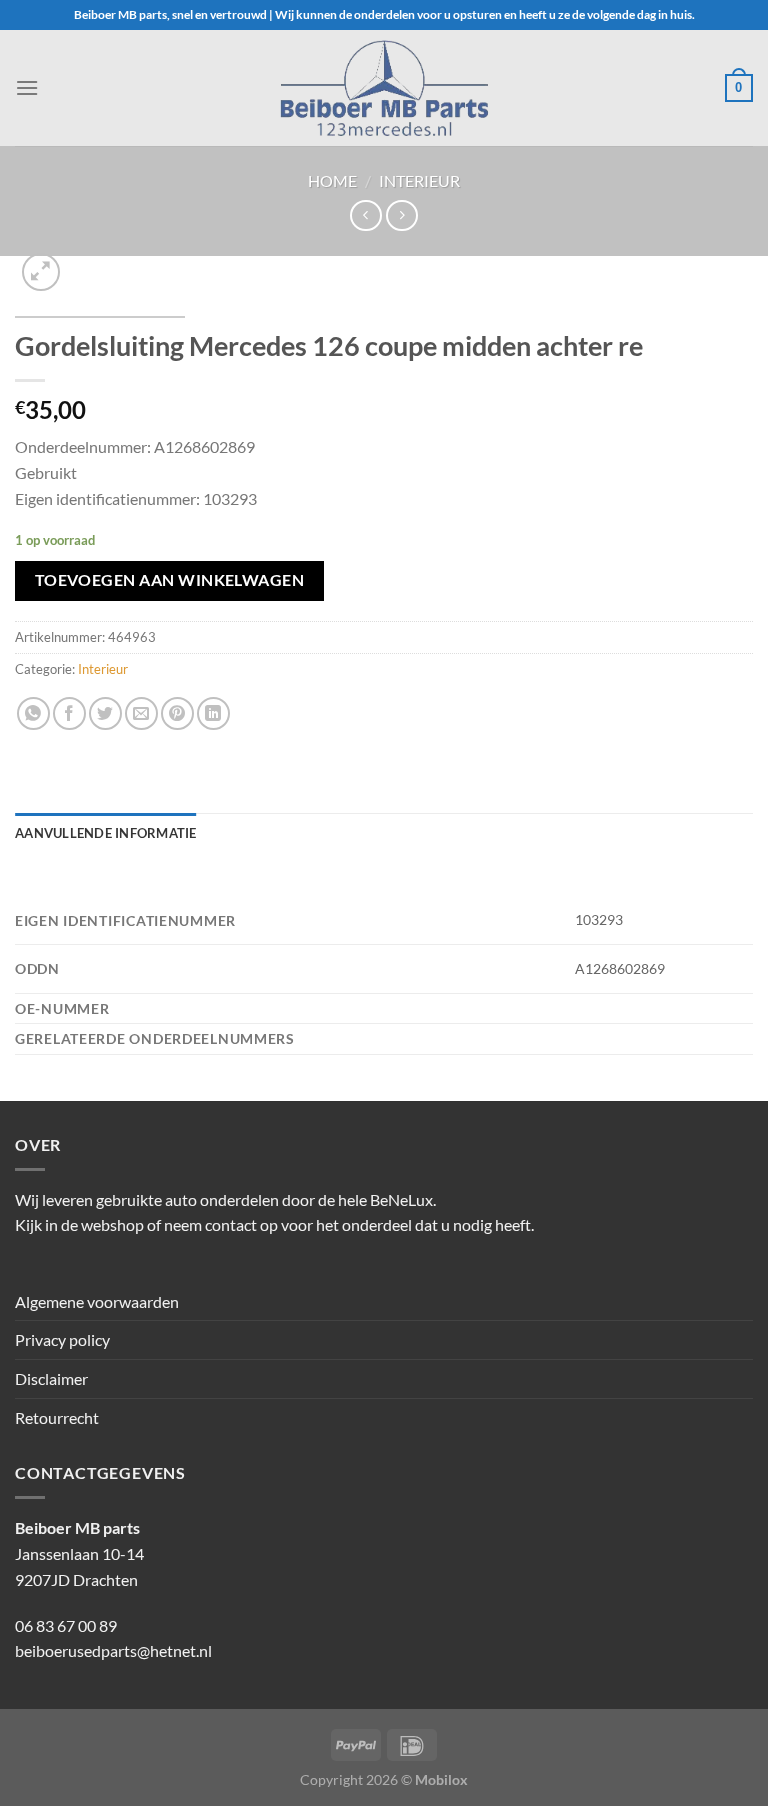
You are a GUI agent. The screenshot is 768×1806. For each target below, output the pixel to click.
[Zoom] (41, 272)
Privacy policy (62, 1339)
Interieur (419, 180)
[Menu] (27, 87)
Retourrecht (57, 1417)
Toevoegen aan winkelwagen (170, 580)
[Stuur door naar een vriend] (141, 713)
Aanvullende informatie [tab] (106, 833)
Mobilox (441, 1779)
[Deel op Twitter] (105, 713)
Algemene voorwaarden (97, 1301)
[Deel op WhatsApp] (33, 713)
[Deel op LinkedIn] (213, 713)
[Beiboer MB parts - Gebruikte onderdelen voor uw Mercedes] (384, 88)
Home (332, 180)
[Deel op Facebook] (69, 713)
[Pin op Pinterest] (177, 713)
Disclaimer (51, 1378)
